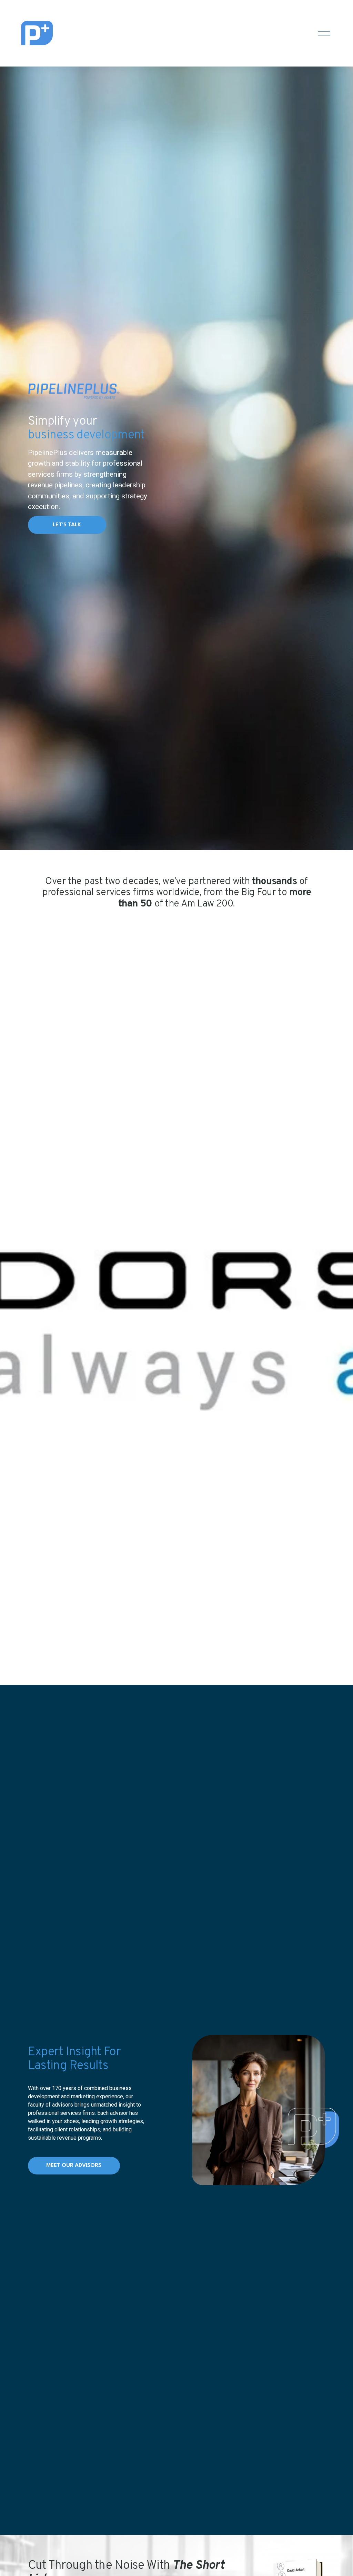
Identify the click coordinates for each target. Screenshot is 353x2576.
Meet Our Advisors (74, 2166)
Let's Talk (67, 525)
